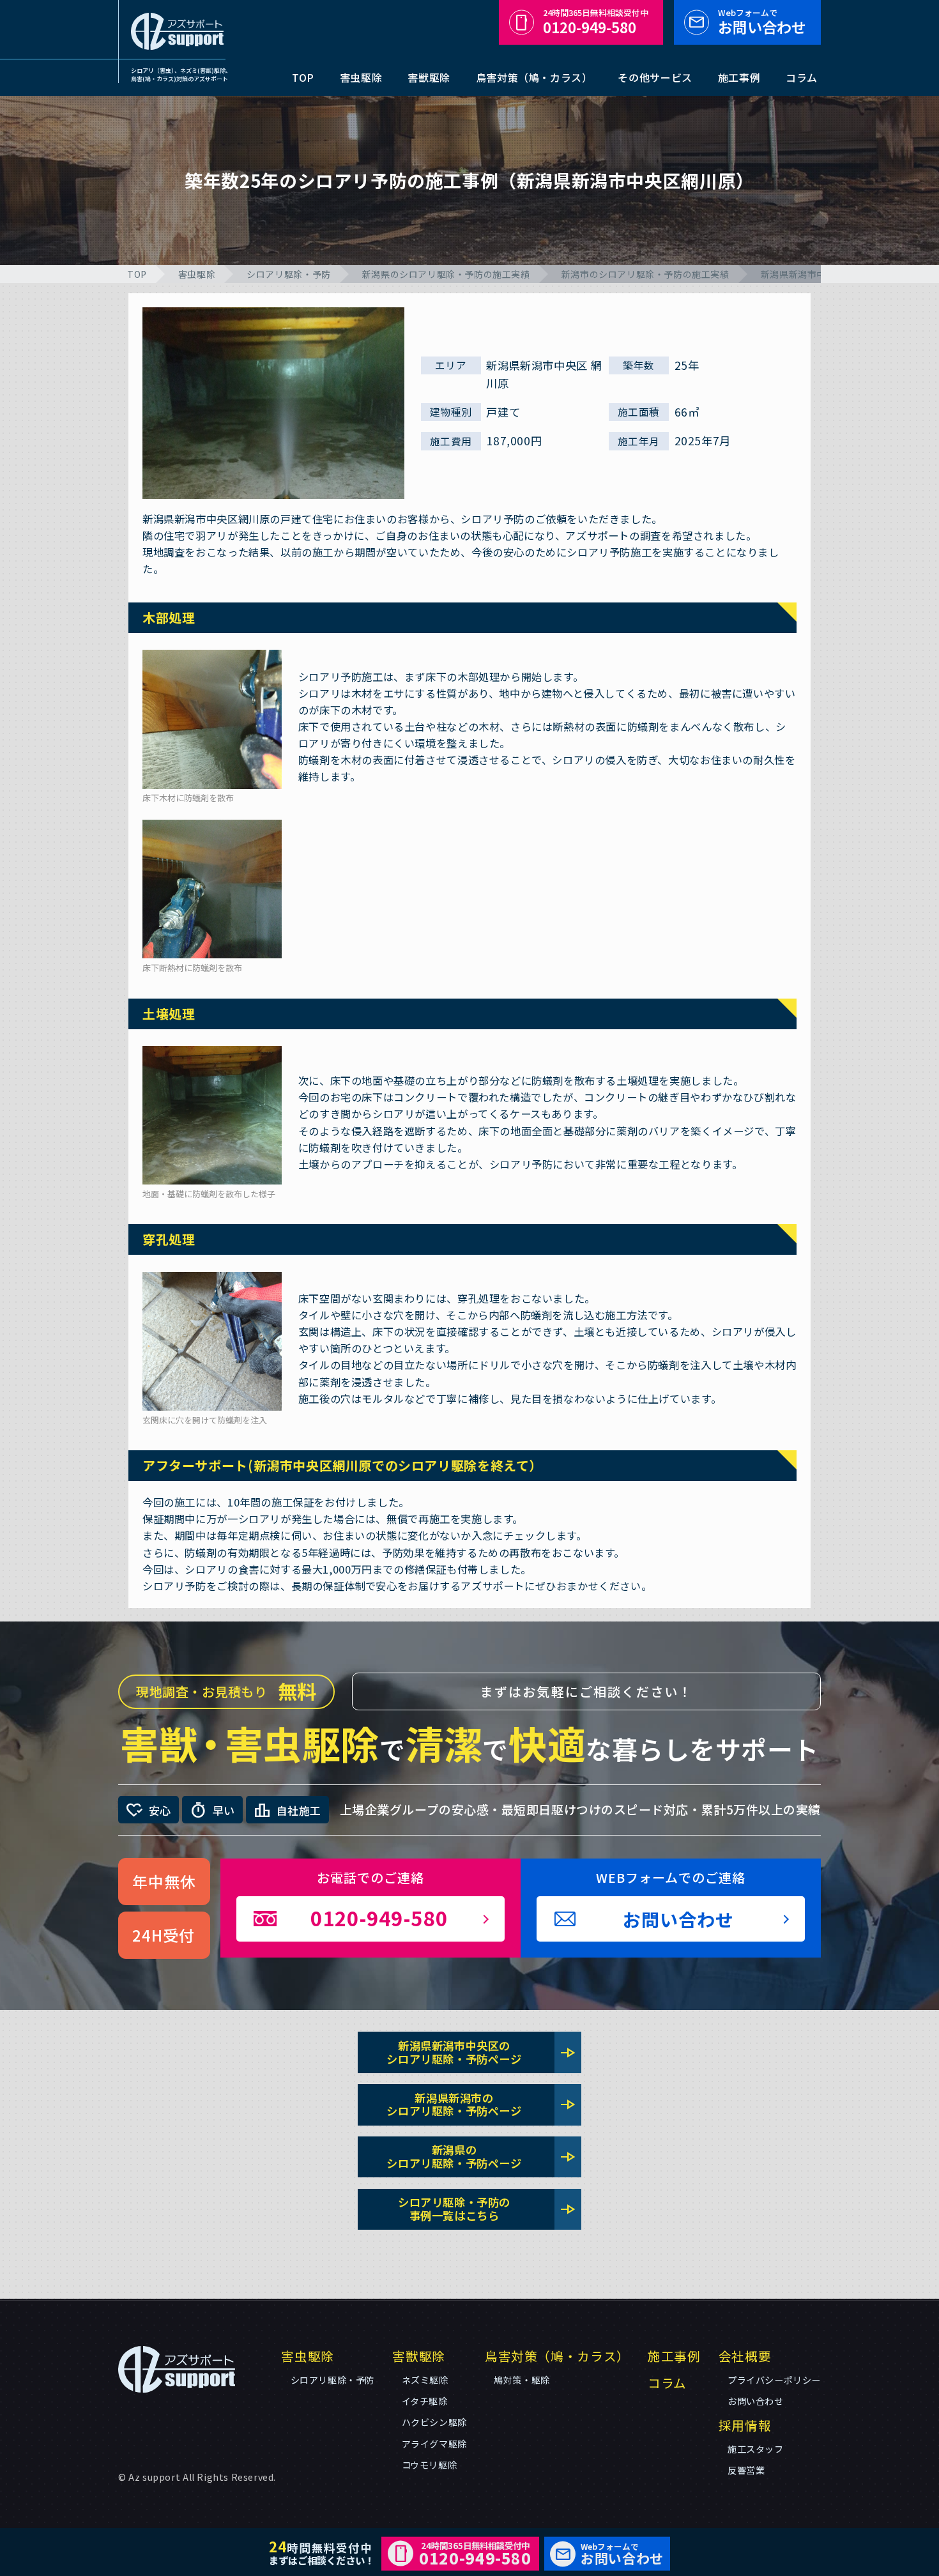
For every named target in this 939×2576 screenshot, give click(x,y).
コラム (802, 77)
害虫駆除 (361, 77)
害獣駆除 (429, 77)
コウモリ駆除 (430, 2465)
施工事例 (739, 77)
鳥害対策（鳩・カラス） (534, 77)
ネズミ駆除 (425, 2380)
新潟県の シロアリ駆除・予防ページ (481, 2156)
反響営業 (746, 2470)
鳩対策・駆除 (522, 2380)
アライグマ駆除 (434, 2444)
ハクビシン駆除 (434, 2422)
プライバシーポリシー (774, 2380)
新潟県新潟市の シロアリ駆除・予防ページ (481, 2104)
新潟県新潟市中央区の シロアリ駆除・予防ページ (481, 2052)
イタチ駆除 (425, 2401)
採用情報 (745, 2425)
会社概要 (745, 2356)
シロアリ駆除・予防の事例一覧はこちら (487, 2209)
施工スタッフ (756, 2449)
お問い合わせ (762, 22)
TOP (303, 77)
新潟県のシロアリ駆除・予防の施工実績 (446, 274)
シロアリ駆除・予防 (288, 274)
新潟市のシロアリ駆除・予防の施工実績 (645, 274)
